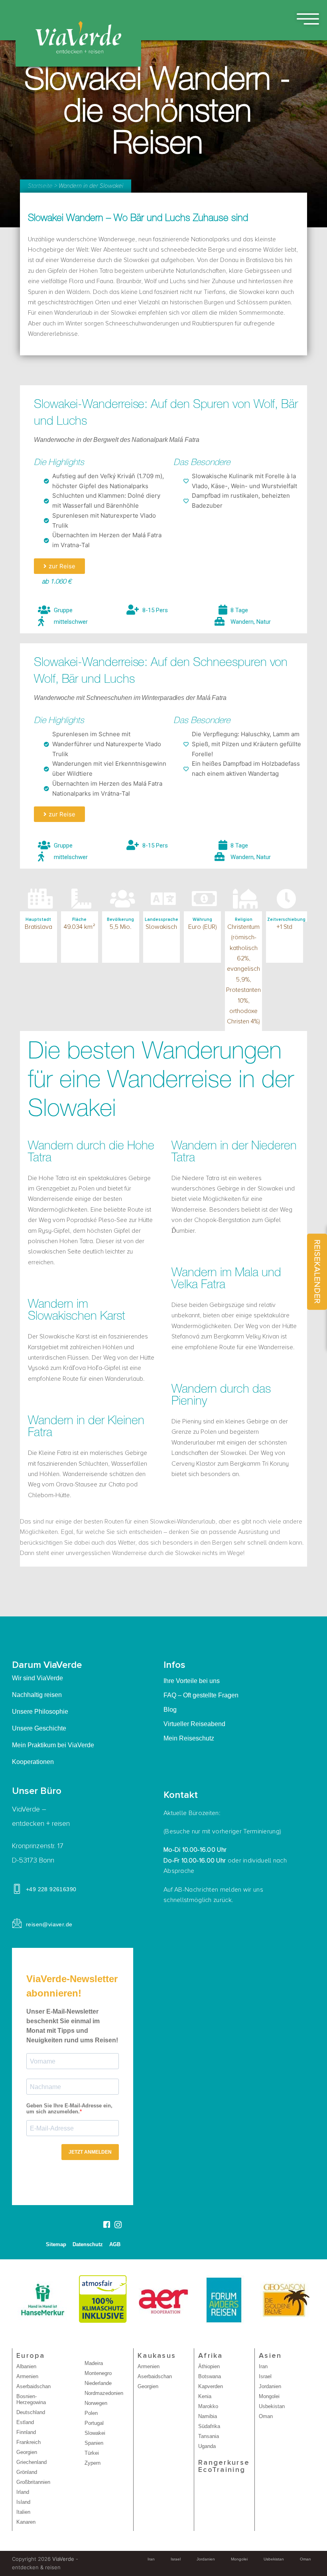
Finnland (26, 2432)
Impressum (62, 2265)
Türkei (92, 2453)
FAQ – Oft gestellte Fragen (201, 1695)
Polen (91, 2413)
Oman (266, 2416)
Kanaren (26, 2522)
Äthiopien (209, 2366)
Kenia (205, 2396)
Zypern (93, 2463)
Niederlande (98, 2383)
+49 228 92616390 (51, 1889)
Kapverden (211, 2386)
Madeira (94, 2363)
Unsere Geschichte (39, 1728)
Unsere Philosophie (40, 1712)
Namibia (208, 2416)
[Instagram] (118, 2224)
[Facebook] (106, 2225)
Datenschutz (88, 2244)
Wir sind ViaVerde (37, 1678)
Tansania (209, 2436)
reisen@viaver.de (49, 1924)
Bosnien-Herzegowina (31, 2399)
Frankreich (29, 2442)
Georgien (27, 2452)
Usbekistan (272, 2406)
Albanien (26, 2366)
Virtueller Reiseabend (194, 1724)
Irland (23, 2492)
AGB (115, 2244)
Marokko (208, 2406)
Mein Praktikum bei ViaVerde (53, 1745)
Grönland (27, 2472)
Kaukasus (157, 2356)
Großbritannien (33, 2482)
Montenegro (98, 2373)
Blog (170, 1710)
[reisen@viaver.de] (17, 1923)
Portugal (94, 2423)
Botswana (210, 2376)
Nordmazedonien (104, 2393)
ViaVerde (63, 2559)
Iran (263, 2366)
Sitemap (56, 2244)
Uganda (207, 2446)
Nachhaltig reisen (37, 1695)
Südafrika (209, 2426)
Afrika (211, 2356)
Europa (31, 2356)
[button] (59, 566)
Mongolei (269, 2396)
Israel (265, 2376)
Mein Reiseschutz (189, 1738)
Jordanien (270, 2386)
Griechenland (32, 2462)
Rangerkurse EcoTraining (224, 2466)
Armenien (27, 2376)
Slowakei (95, 2433)
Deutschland (31, 2412)
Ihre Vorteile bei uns (192, 1681)
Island (23, 2502)
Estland (25, 2422)
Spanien (94, 2443)
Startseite (40, 186)
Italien (23, 2512)
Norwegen (96, 2403)
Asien (270, 2356)
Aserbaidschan (33, 2386)
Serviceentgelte (101, 2265)
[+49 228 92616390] (17, 1889)
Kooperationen (33, 1762)
